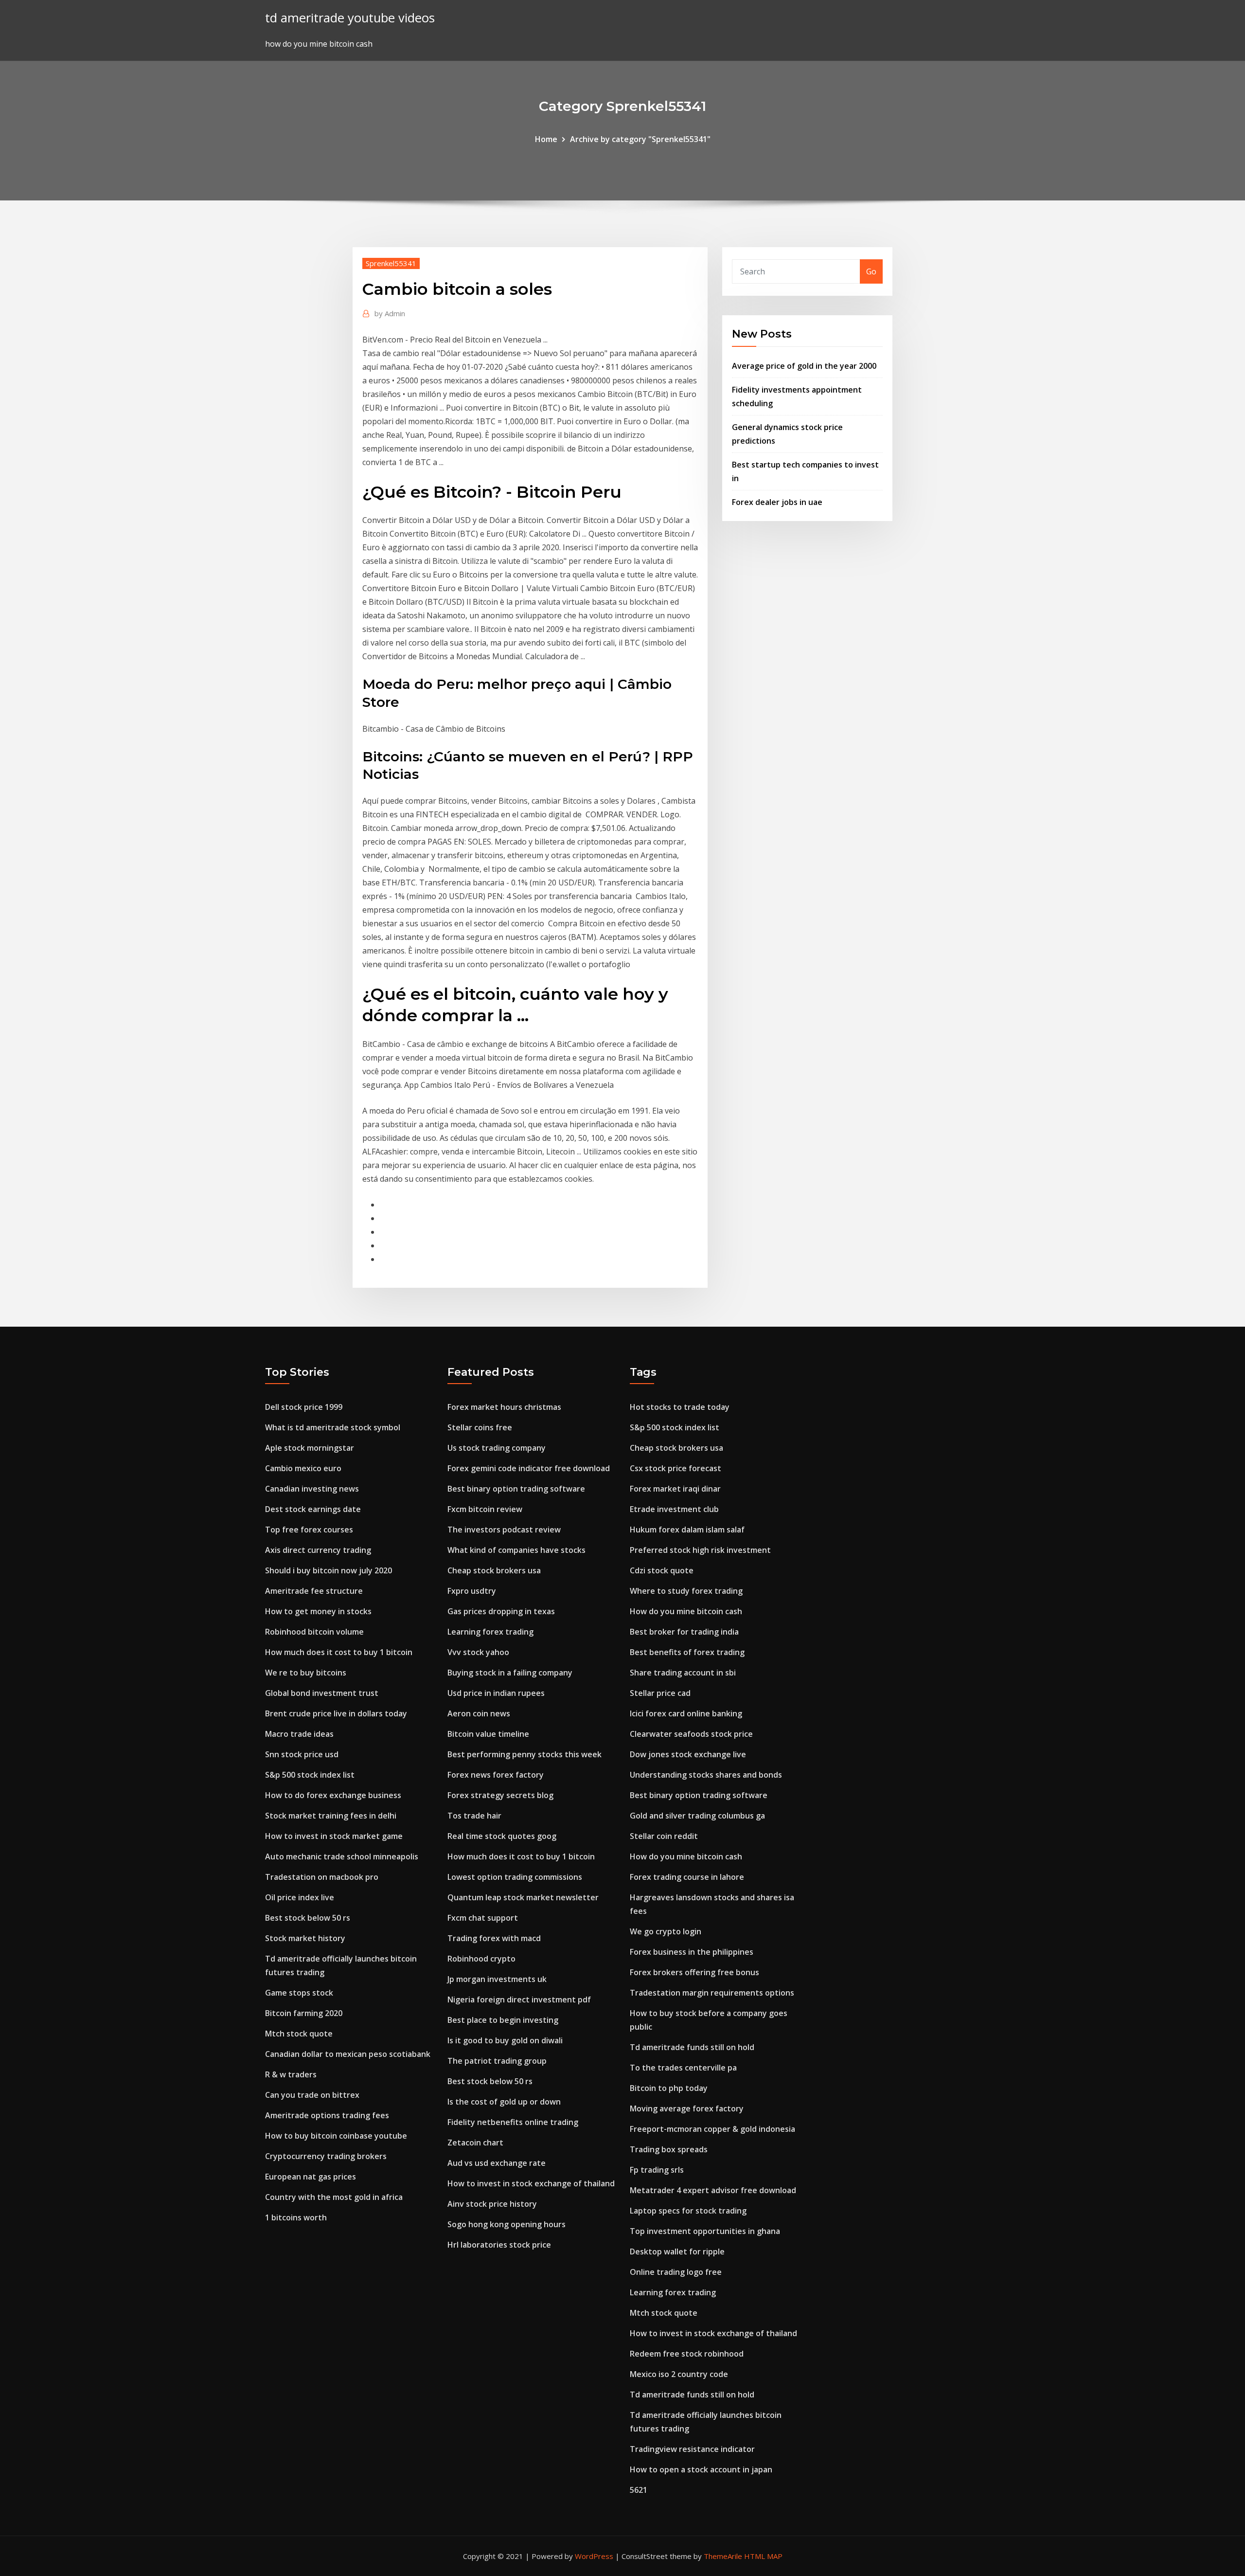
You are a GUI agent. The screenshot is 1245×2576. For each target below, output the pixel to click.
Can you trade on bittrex (312, 2095)
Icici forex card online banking (686, 1713)
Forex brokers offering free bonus (694, 1972)
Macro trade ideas (299, 1734)
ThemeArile (723, 2556)
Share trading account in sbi (683, 1673)
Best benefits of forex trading (687, 1652)
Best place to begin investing (503, 2020)
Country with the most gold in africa (334, 2197)
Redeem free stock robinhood (687, 2354)
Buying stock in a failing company (510, 1673)
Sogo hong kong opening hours (507, 2224)
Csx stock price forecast (676, 1468)
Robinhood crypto (481, 1959)
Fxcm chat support (483, 1918)
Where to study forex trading (686, 1591)
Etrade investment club (674, 1509)
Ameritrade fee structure (314, 1591)
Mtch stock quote (299, 2034)
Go (871, 271)
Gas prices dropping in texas (501, 1611)
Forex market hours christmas (504, 1407)
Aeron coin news (479, 1713)
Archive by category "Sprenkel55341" (640, 139)
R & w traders (291, 2074)
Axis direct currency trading (318, 1550)
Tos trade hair (474, 1816)
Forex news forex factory (496, 1775)
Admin (390, 313)
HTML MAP (763, 2556)
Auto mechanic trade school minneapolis (342, 1856)
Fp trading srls (657, 2170)
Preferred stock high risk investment (700, 1550)
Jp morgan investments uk (497, 1979)
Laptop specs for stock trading (688, 2211)
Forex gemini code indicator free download (529, 1468)
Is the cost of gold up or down (504, 2102)
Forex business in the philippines (692, 1952)
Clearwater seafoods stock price (691, 1734)
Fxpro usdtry (472, 1591)
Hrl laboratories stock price (499, 2245)
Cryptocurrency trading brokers (326, 2156)
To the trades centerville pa (683, 2068)
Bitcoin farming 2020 (304, 2013)
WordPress (594, 2556)
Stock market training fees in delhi (331, 1816)
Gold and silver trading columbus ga (697, 1816)
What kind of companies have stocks (516, 1550)
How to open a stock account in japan (701, 2469)
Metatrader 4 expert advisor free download (713, 2190)
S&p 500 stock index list (310, 1775)
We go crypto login (666, 1931)
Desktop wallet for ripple (677, 2252)
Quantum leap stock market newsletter (523, 1897)
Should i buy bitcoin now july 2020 (329, 1570)
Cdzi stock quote (662, 1570)
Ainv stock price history (492, 2204)
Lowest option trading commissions (515, 1877)
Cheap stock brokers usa (494, 1570)
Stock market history (305, 1938)
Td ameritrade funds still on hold (692, 2047)
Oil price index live (300, 1897)
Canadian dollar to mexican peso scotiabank (348, 2054)
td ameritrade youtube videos (350, 18)
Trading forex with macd (494, 1938)
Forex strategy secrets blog (500, 1795)
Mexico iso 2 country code (679, 2374)
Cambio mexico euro (303, 1468)
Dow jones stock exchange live (688, 1754)
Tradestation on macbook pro (322, 1877)
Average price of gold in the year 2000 (804, 366)
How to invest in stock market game (334, 1836)
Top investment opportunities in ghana (705, 2231)
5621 (639, 2490)
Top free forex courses (309, 1530)
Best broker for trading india (684, 1632)
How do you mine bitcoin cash (686, 1611)
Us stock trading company (497, 1448)
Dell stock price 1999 (304, 1407)
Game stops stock (299, 1993)
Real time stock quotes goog (502, 1836)
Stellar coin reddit (664, 1836)
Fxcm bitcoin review (485, 1509)
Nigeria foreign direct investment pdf (519, 2000)
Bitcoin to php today (669, 2088)
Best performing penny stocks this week (525, 1754)
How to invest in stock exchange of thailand (531, 2183)
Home (546, 139)
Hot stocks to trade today (680, 1407)
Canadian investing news (312, 1489)
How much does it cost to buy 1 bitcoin (339, 1652)
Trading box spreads (669, 2149)
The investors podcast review (504, 1530)
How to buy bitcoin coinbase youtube (336, 2136)
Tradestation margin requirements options (712, 1993)
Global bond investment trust (322, 1693)
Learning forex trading (490, 1632)
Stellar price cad (660, 1693)
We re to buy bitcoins (306, 1673)
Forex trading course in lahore (687, 1877)
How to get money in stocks (318, 1611)
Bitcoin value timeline (488, 1734)
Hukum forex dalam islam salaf (687, 1530)
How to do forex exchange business (333, 1795)
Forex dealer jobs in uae (777, 502)
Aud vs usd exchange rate (497, 2163)
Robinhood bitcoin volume (314, 1632)
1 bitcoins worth (296, 2217)
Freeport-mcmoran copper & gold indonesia (712, 2129)
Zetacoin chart (475, 2143)
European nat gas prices (311, 2177)
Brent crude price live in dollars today (336, 1713)
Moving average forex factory (687, 2108)
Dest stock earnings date (313, 1509)
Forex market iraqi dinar (675, 1489)
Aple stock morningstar (310, 1448)
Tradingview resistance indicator (692, 2449)
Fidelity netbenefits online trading (513, 2122)
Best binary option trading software (516, 1489)
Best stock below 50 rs (308, 1918)
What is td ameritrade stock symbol (333, 1427)
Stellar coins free (480, 1427)
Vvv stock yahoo (478, 1652)
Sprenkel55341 (391, 263)
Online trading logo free (676, 2272)
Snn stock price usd (302, 1754)
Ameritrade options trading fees (327, 2115)
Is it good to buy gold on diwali (505, 2040)
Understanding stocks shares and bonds (706, 1775)
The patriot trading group (497, 2061)
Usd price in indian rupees (496, 1693)
